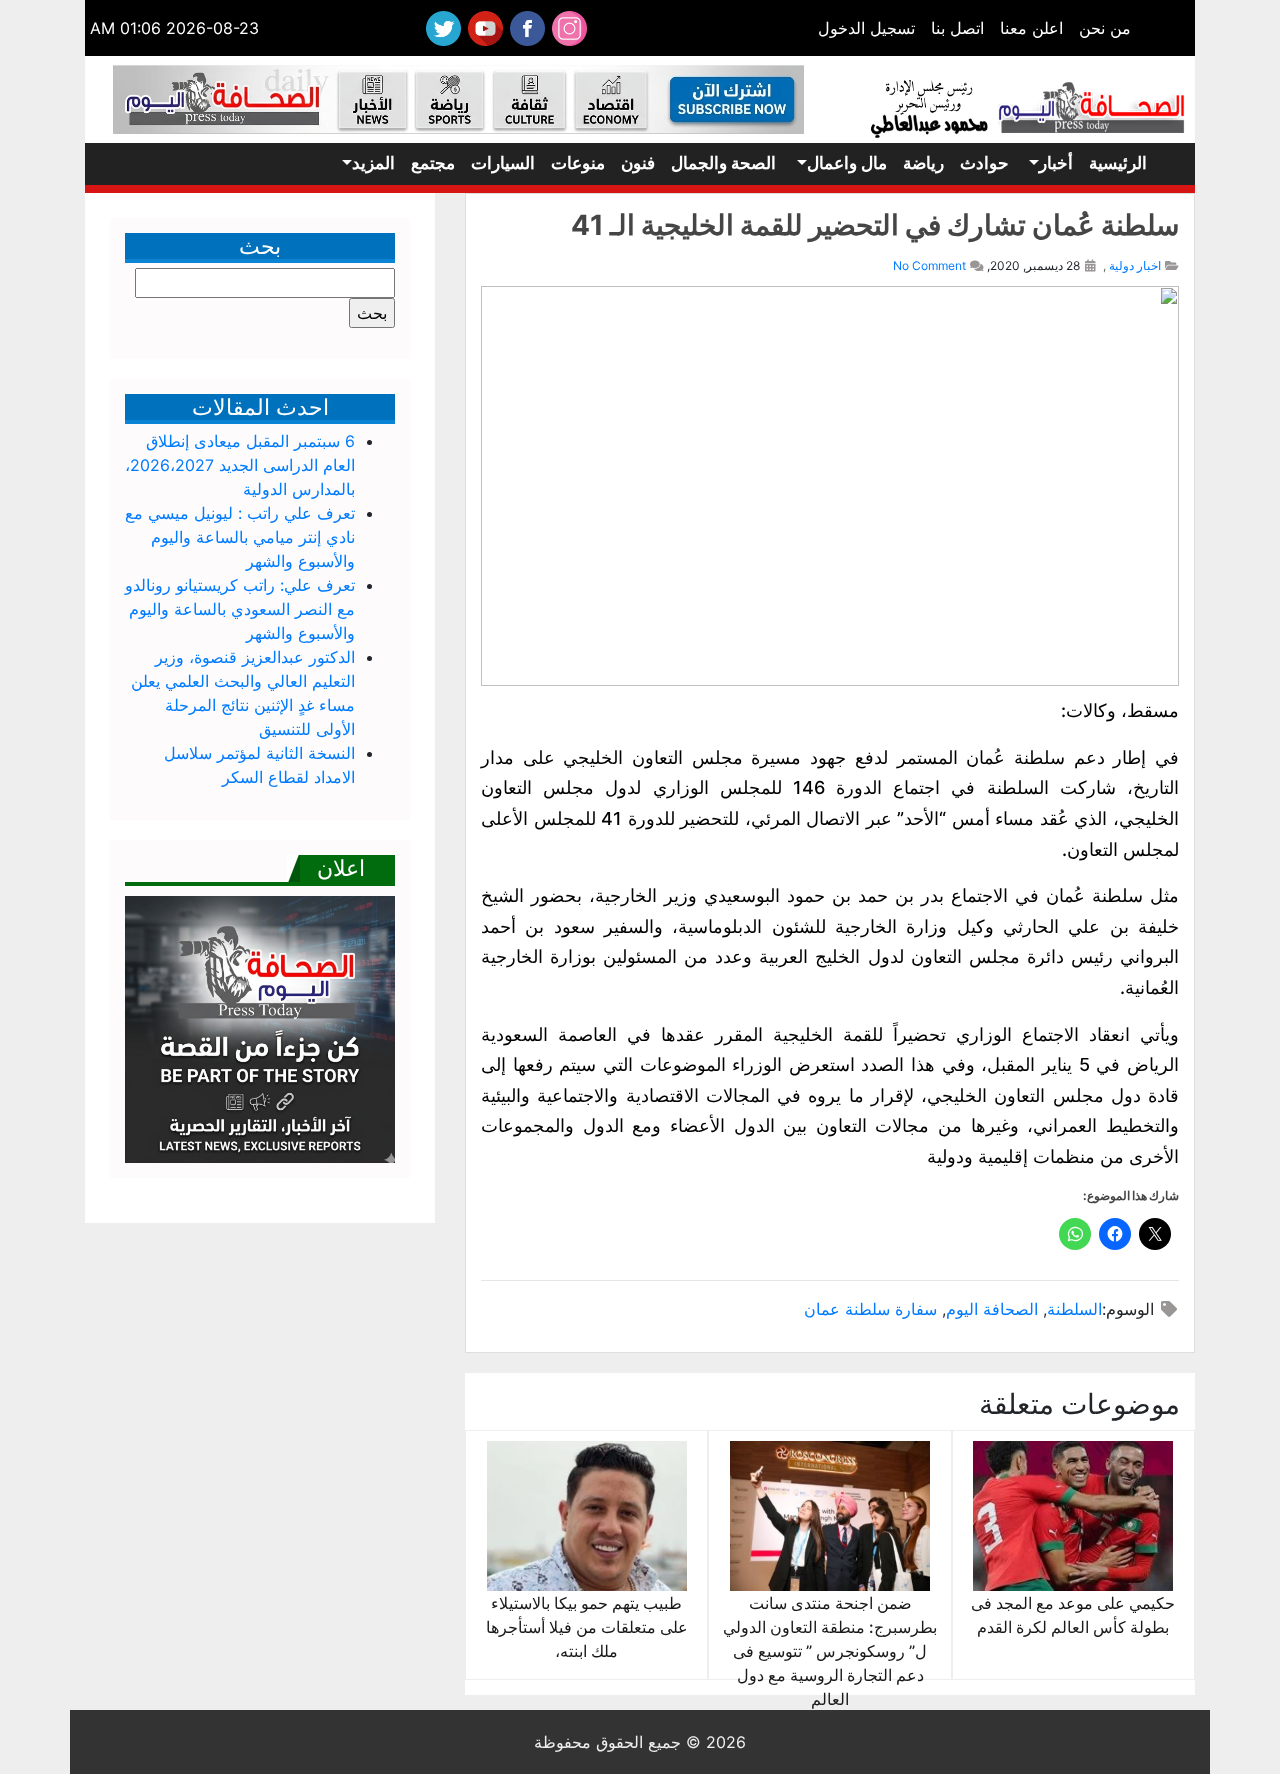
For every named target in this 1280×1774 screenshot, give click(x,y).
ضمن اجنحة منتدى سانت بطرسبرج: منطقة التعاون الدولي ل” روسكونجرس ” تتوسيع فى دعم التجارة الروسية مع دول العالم (830, 1651)
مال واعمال (847, 163)
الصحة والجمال (723, 163)
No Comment (929, 265)
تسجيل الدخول (866, 28)
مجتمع (433, 163)
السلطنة (1074, 1309)
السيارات (503, 163)
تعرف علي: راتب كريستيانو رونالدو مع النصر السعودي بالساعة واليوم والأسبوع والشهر (240, 609)
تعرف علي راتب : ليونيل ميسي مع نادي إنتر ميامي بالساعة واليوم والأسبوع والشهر (240, 537)
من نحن (1105, 28)
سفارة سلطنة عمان (870, 1309)
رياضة (923, 163)
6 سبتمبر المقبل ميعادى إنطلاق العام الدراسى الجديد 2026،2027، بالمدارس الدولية (240, 465)
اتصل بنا (957, 28)
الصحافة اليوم (992, 1309)
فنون (638, 163)
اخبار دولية (1135, 265)
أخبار (1056, 163)
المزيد (373, 163)
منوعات (578, 163)
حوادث (984, 163)
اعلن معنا (1031, 28)
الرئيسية (1118, 163)
